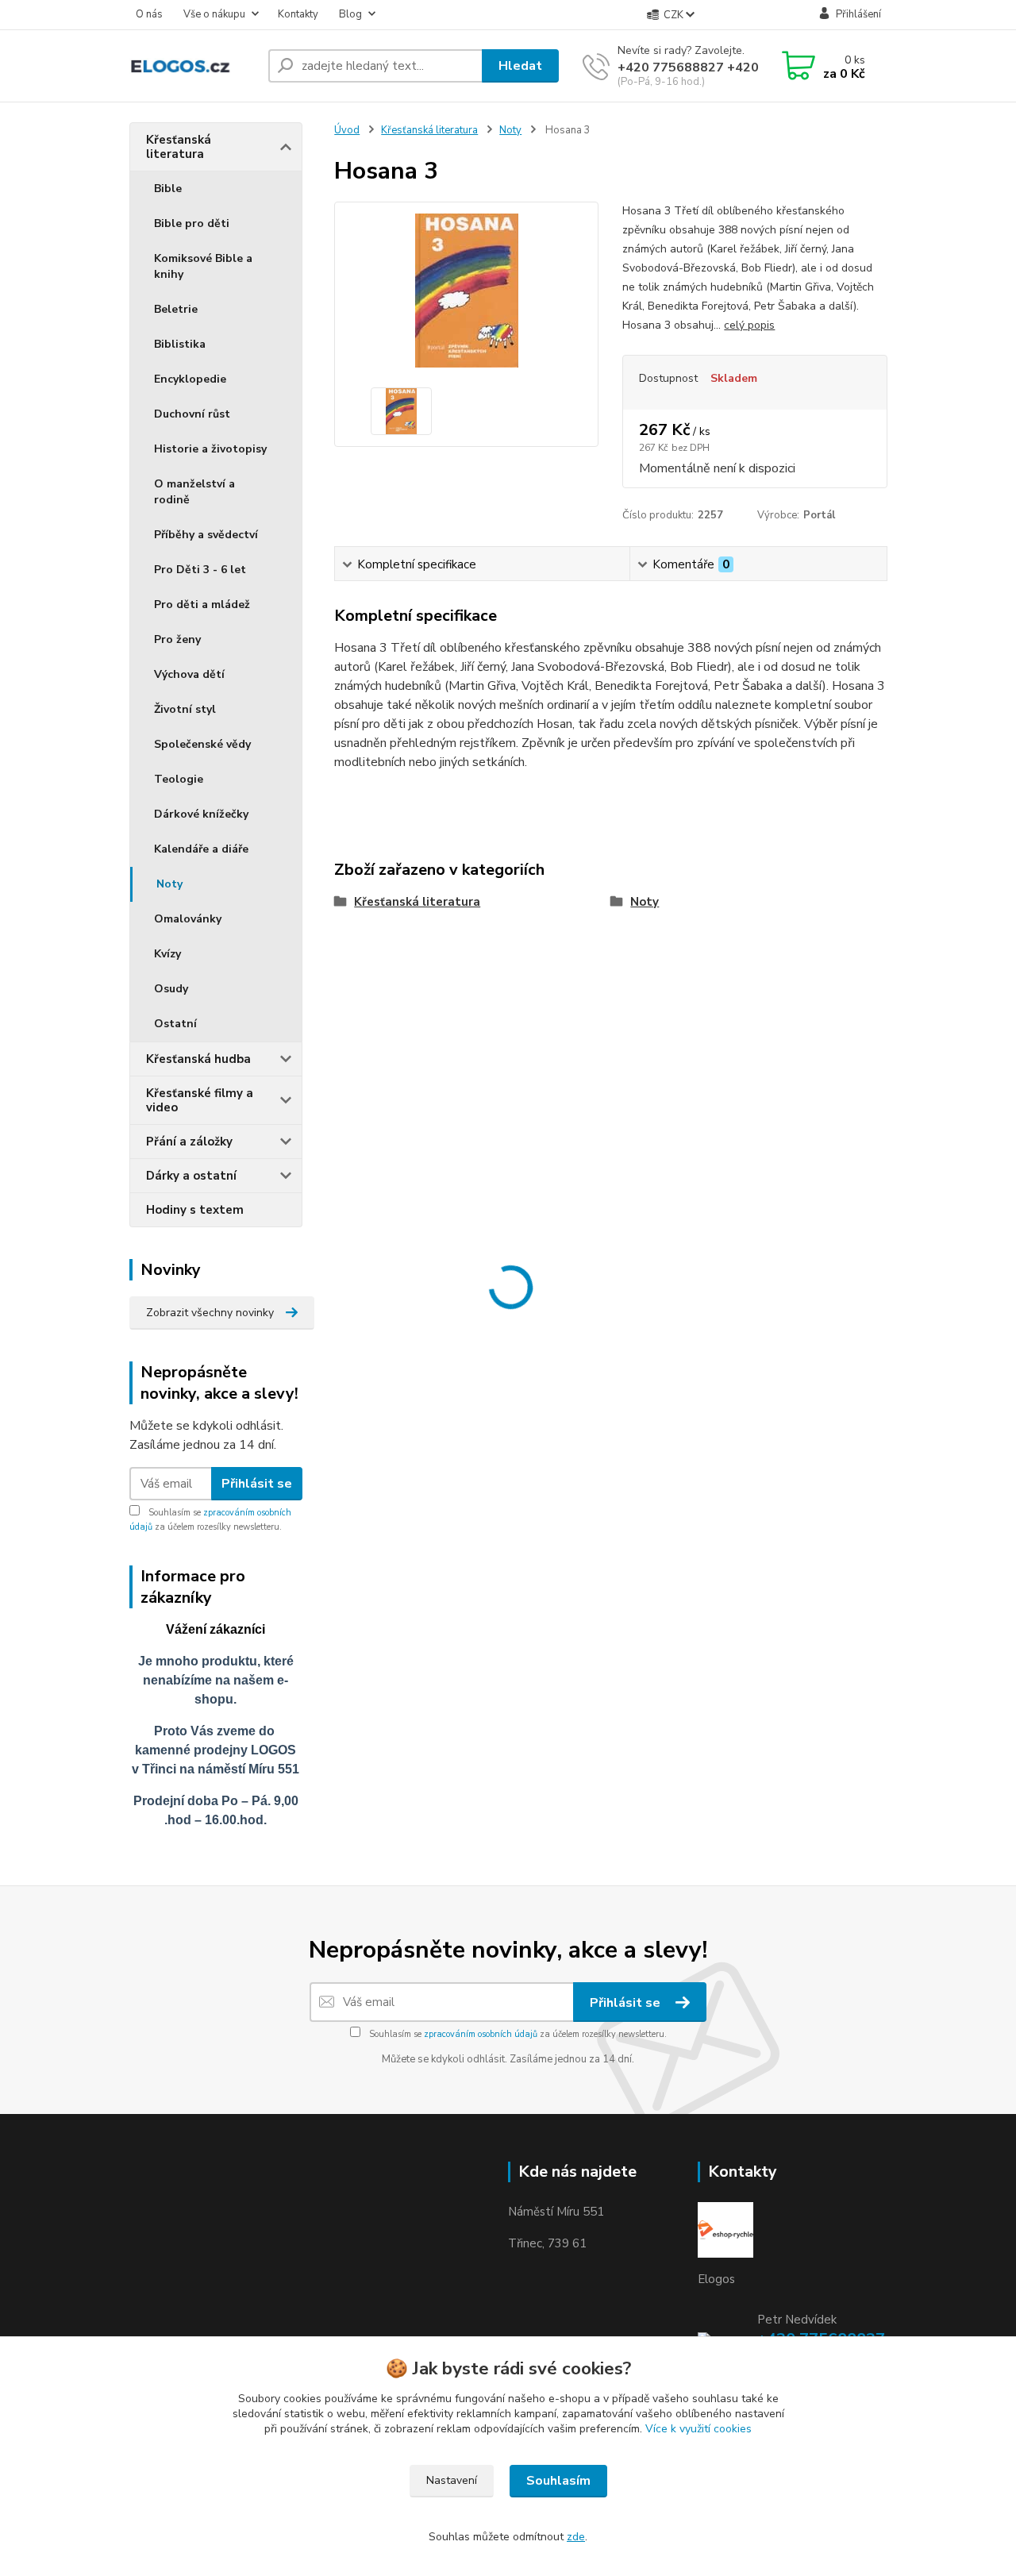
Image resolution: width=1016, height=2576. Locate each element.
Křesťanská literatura (179, 147)
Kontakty (298, 14)
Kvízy (167, 954)
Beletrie (176, 309)
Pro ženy (177, 639)
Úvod (347, 130)
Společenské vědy (202, 744)
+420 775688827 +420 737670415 (725, 67)
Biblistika (180, 344)
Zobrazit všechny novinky (210, 1313)
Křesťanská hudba (198, 1059)
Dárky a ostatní (191, 1176)
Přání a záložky (189, 1142)
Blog (350, 14)
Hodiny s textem (195, 1210)
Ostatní (175, 1024)
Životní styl (185, 709)
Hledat (520, 66)
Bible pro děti (192, 223)
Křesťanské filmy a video (200, 1100)
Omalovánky (188, 919)
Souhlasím (558, 2481)
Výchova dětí (189, 674)
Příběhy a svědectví (206, 535)
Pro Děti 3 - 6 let (200, 570)
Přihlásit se (257, 1484)
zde (576, 2537)
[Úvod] (192, 66)
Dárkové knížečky (201, 814)
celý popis (749, 325)
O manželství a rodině (194, 492)
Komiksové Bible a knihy (203, 266)
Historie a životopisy (210, 449)
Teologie (179, 779)
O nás (149, 14)
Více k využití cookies (698, 2429)
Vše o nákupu (214, 14)
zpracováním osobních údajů (481, 2034)
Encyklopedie (190, 379)
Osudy (171, 989)
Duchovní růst (192, 414)
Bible (168, 189)
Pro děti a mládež (202, 605)
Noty (169, 884)
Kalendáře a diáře (201, 849)
